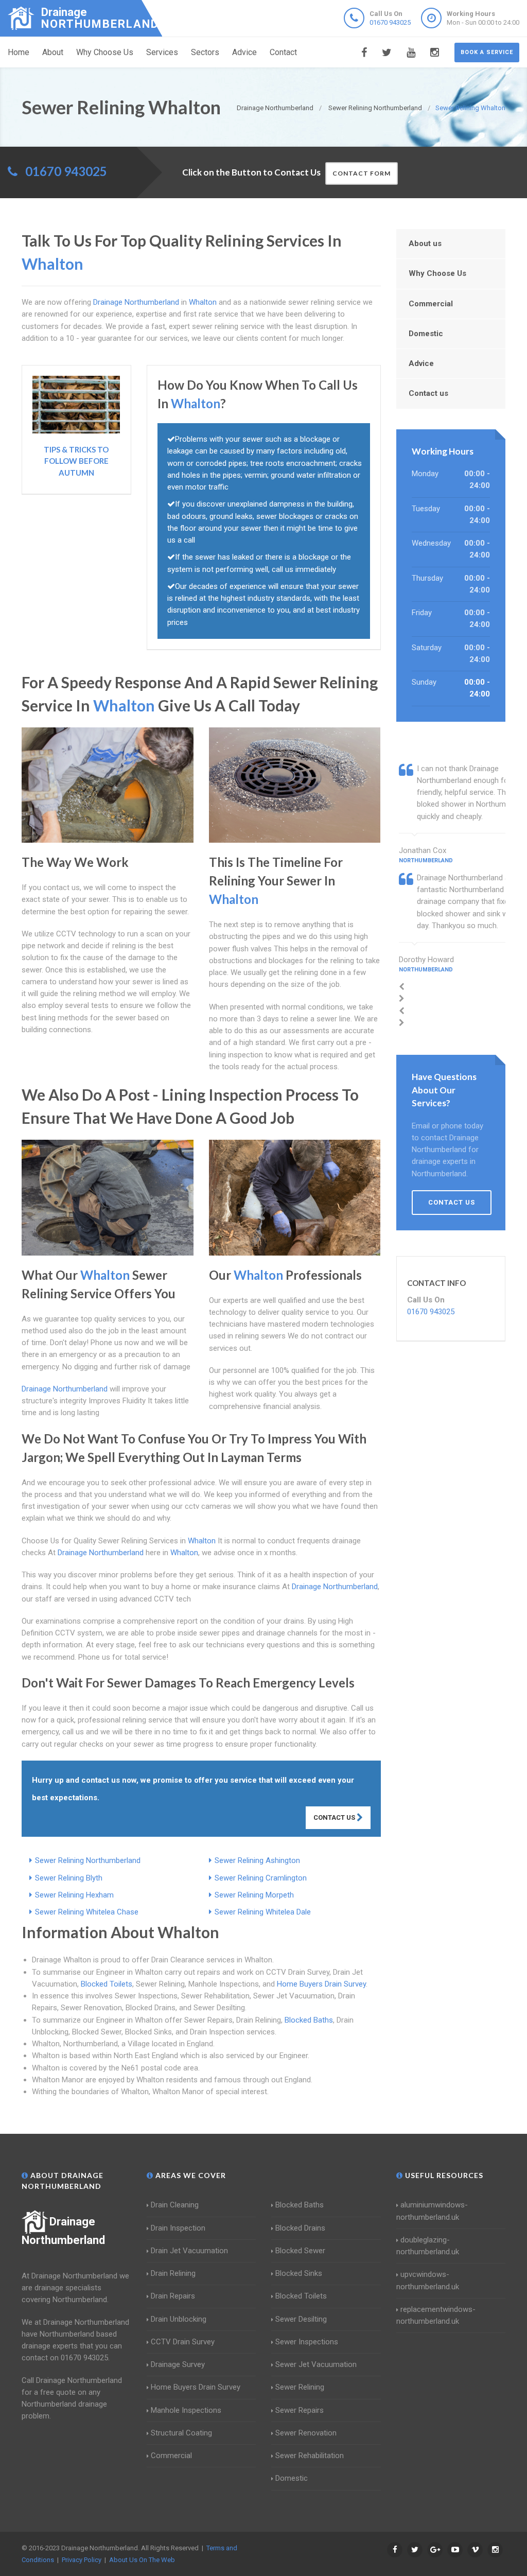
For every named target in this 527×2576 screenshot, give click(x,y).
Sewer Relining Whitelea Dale (263, 1912)
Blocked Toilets (107, 1984)
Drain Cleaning (175, 2205)
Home (19, 52)
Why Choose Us (105, 52)
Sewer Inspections (307, 2342)
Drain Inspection (178, 2228)
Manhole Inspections (186, 2410)
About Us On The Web (142, 2560)
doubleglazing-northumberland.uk (428, 2246)
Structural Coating (181, 2433)
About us (425, 243)
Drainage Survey (178, 2364)
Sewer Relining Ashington (257, 1860)
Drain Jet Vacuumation (189, 2251)
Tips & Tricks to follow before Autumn (76, 461)
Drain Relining (173, 2273)
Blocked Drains (300, 2228)
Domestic (426, 334)
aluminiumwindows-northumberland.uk (432, 2211)
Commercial (431, 304)
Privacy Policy (82, 2560)
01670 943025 (390, 22)
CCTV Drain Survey (183, 2342)
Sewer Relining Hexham (74, 1895)
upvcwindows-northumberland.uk (428, 2280)
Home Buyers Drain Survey (321, 1984)
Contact (283, 52)
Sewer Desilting (301, 2319)
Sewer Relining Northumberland (88, 1860)
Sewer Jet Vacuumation (316, 2364)
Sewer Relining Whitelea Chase (87, 1912)
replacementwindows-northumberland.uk (436, 2315)
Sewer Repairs (300, 2410)
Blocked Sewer (300, 2251)
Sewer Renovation (306, 2433)
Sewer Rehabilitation (310, 2456)
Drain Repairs (173, 2296)
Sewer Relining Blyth (69, 1878)
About (53, 52)
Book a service (487, 52)
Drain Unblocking (179, 2319)
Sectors (205, 52)
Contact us (428, 393)
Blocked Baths (309, 2020)
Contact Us (335, 1817)
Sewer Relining (300, 2387)
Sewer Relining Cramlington (261, 1878)
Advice (244, 52)
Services (162, 52)
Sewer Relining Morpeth (254, 1895)
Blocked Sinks (299, 2273)
